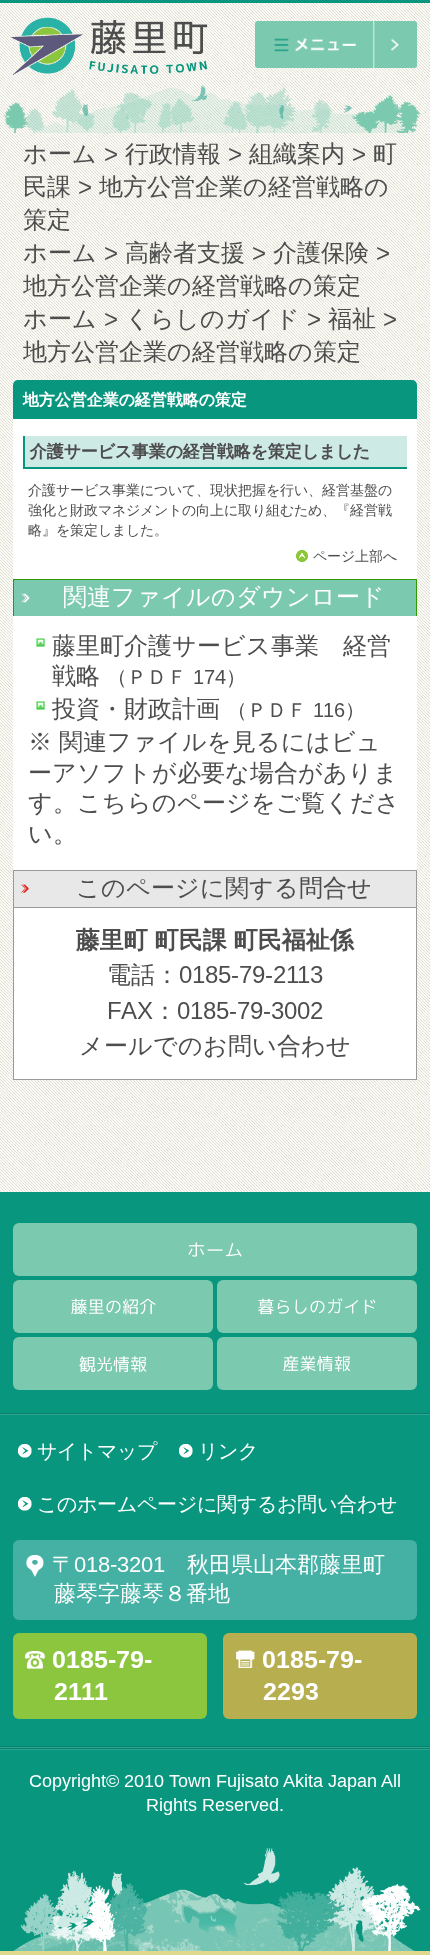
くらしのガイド (212, 319)
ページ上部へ (355, 556)
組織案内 (297, 154)
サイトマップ (97, 1451)
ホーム (60, 154)
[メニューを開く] (335, 44)
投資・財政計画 (136, 709)
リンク (228, 1451)
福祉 (352, 319)
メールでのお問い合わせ (215, 1046)
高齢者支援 (185, 253)
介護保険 (321, 253)
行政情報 (173, 154)
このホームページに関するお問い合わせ (217, 1504)
